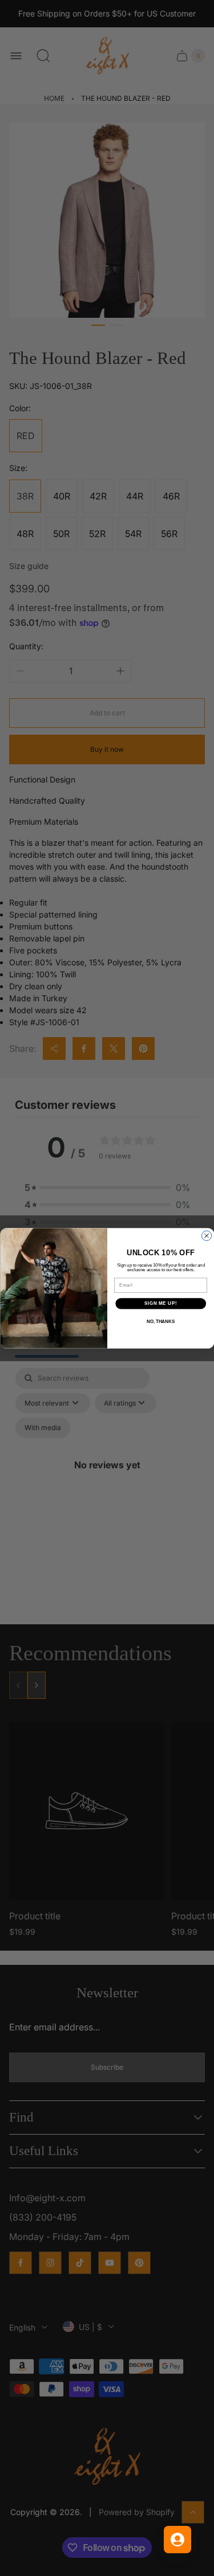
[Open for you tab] (177, 2540)
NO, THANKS (161, 1321)
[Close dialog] (206, 1236)
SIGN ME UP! (160, 1303)
